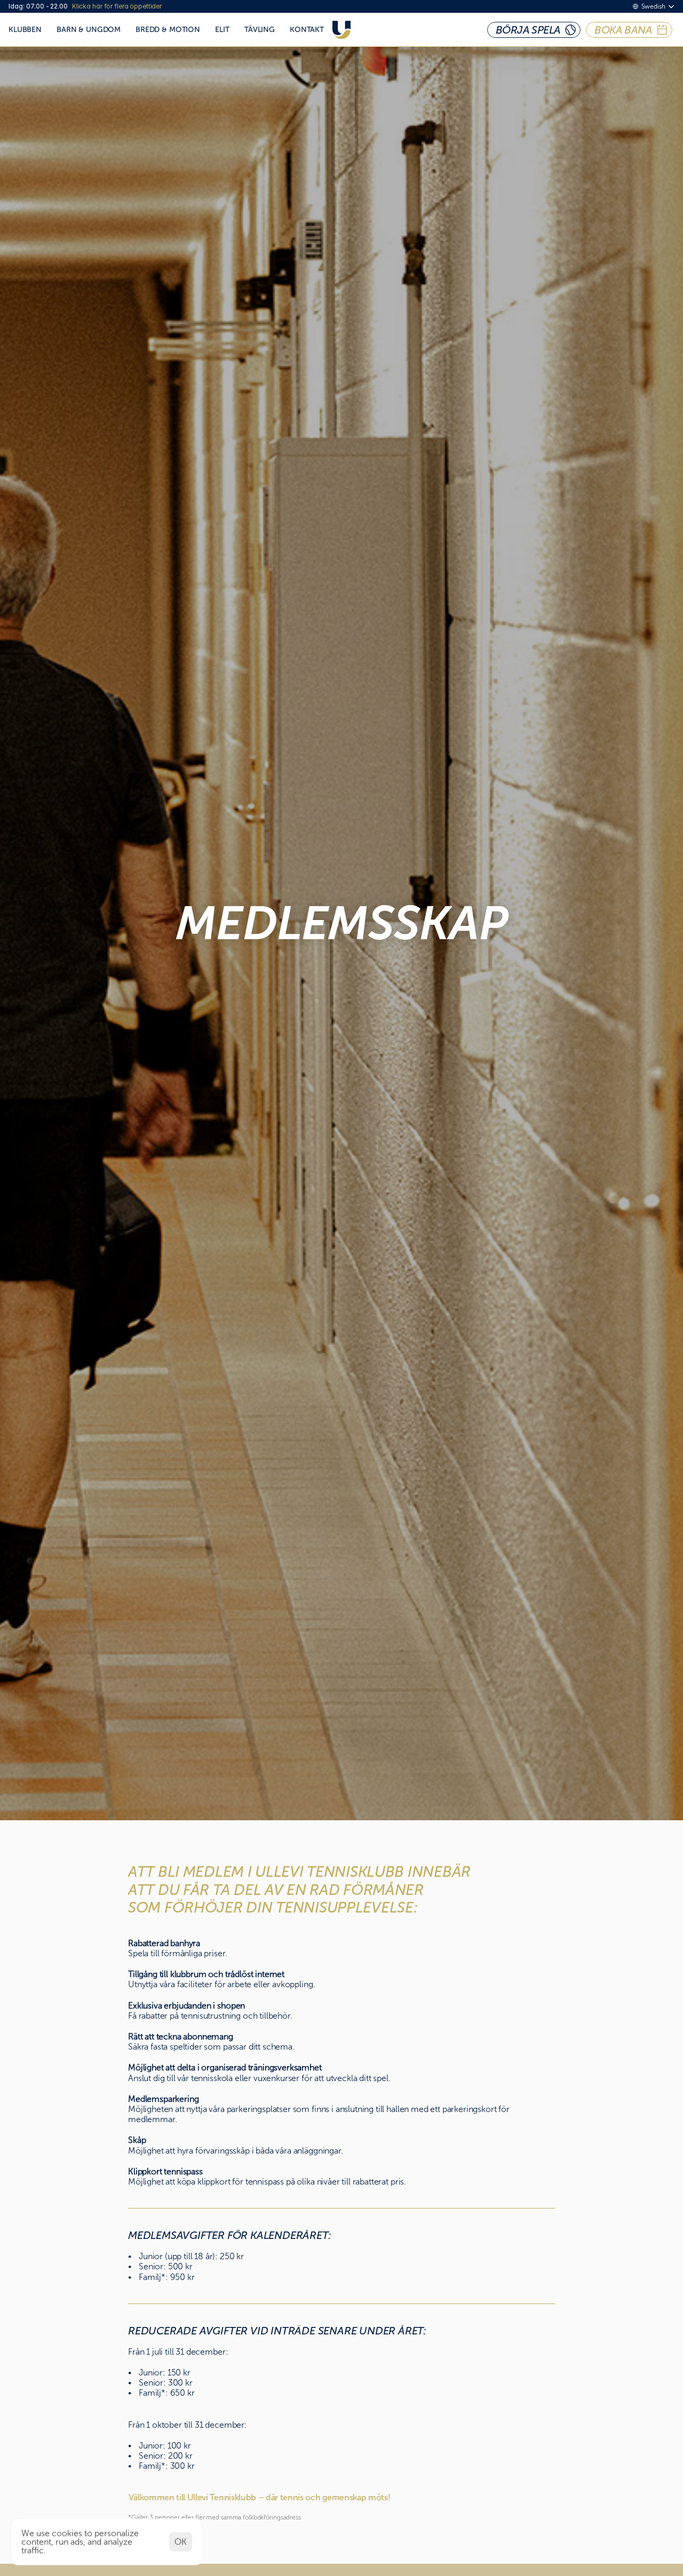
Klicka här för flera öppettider (117, 6)
